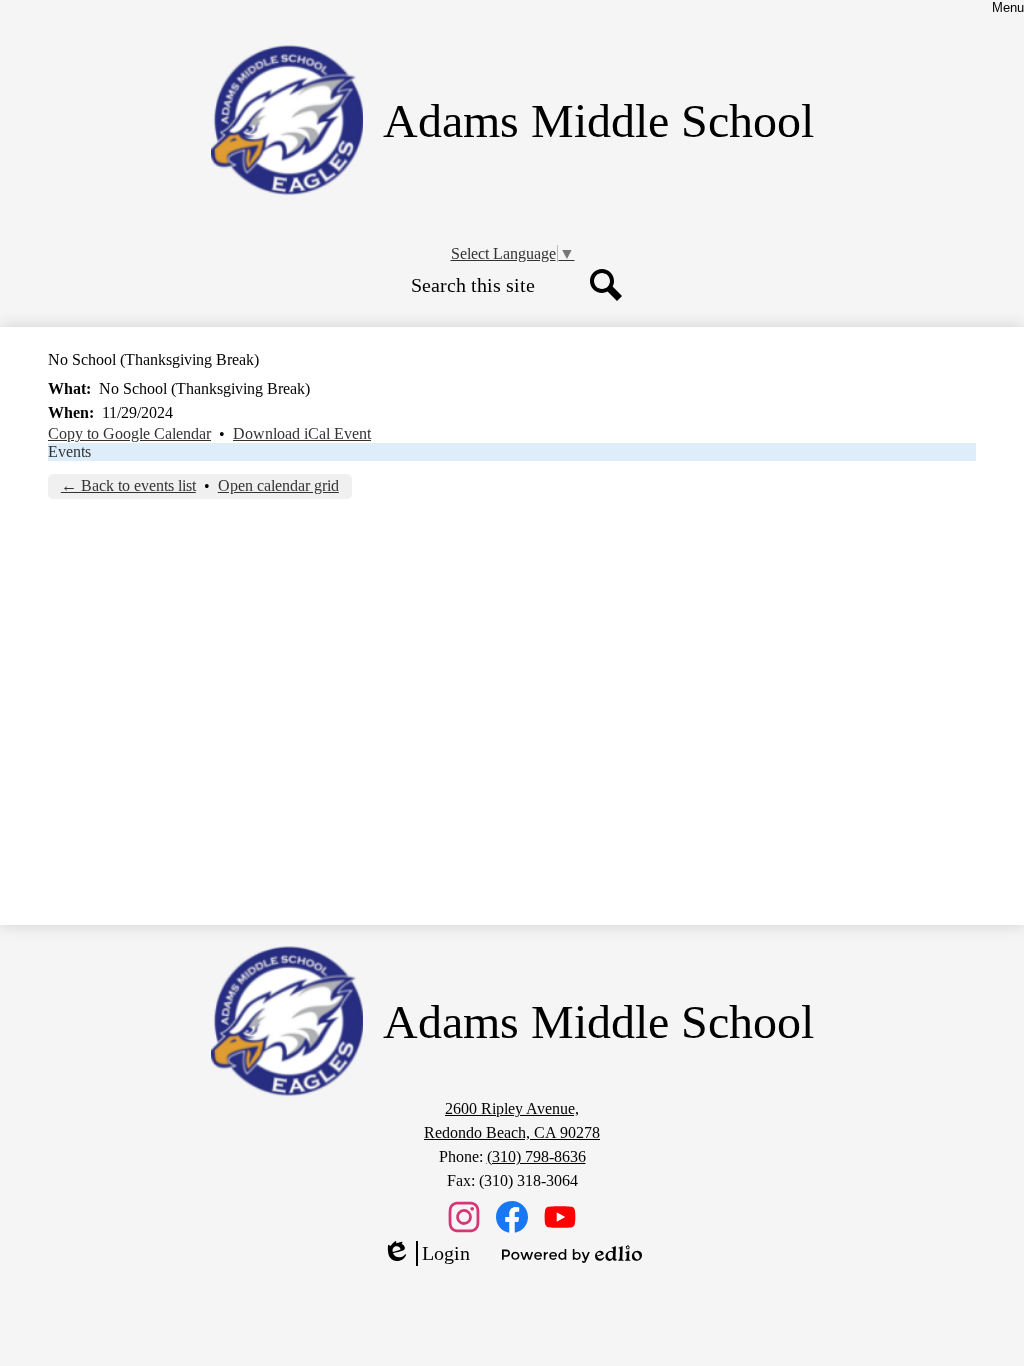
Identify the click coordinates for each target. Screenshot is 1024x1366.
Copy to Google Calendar (129, 433)
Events (69, 451)
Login (426, 1254)
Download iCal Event (302, 433)
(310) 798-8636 (536, 1156)
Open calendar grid (278, 485)
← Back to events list (128, 485)
